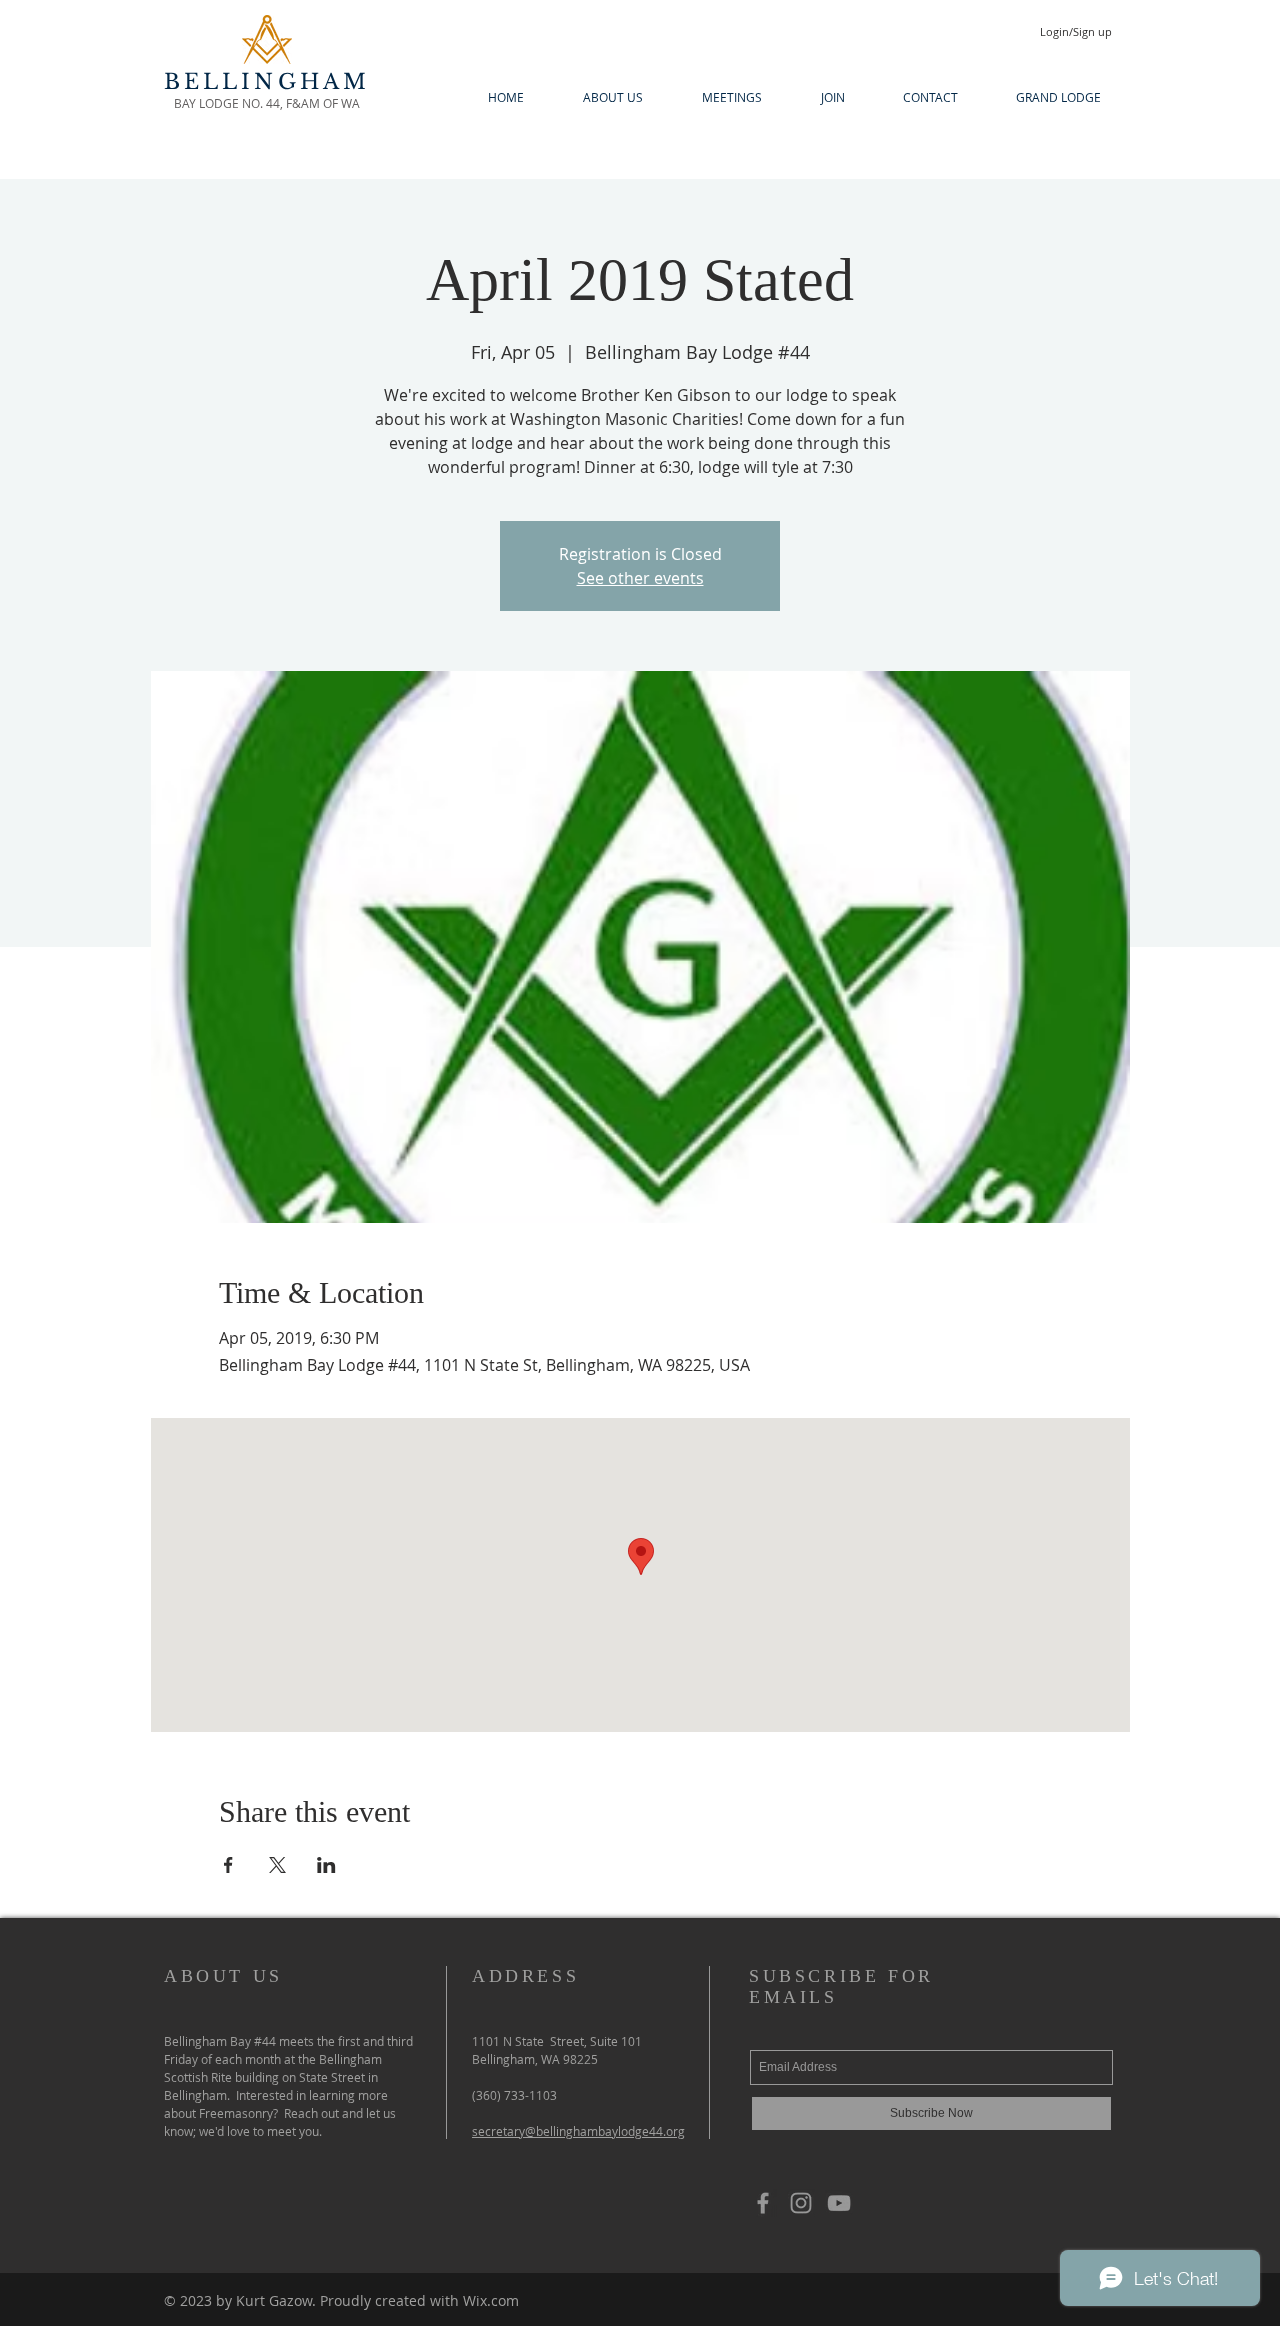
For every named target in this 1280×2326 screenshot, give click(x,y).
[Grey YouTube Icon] (839, 2203)
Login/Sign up (1076, 31)
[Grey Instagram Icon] (801, 2203)
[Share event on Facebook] (228, 1865)
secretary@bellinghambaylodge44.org (578, 2131)
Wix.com (491, 2300)
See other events (640, 578)
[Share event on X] (277, 1865)
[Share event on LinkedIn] (326, 1865)
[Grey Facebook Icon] (763, 2203)
